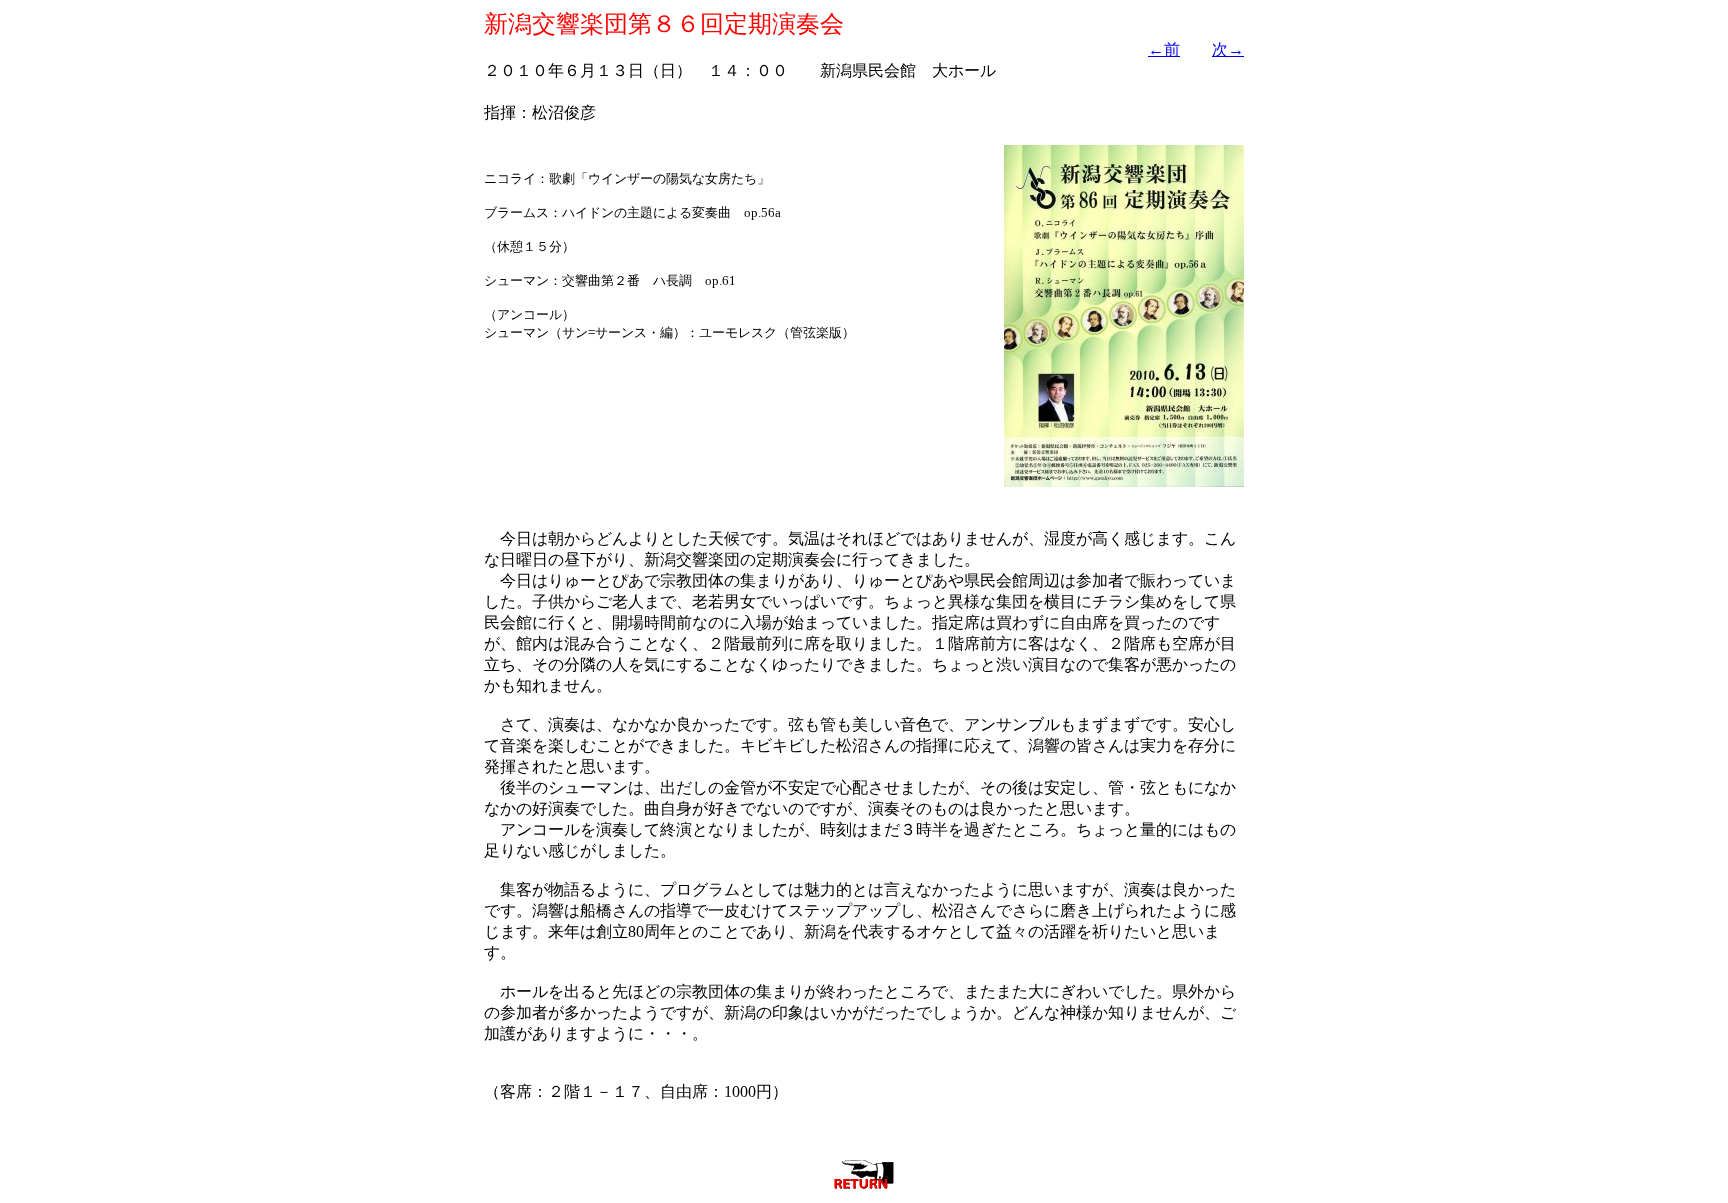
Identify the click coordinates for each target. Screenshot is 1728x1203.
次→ (1228, 49)
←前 (1164, 49)
